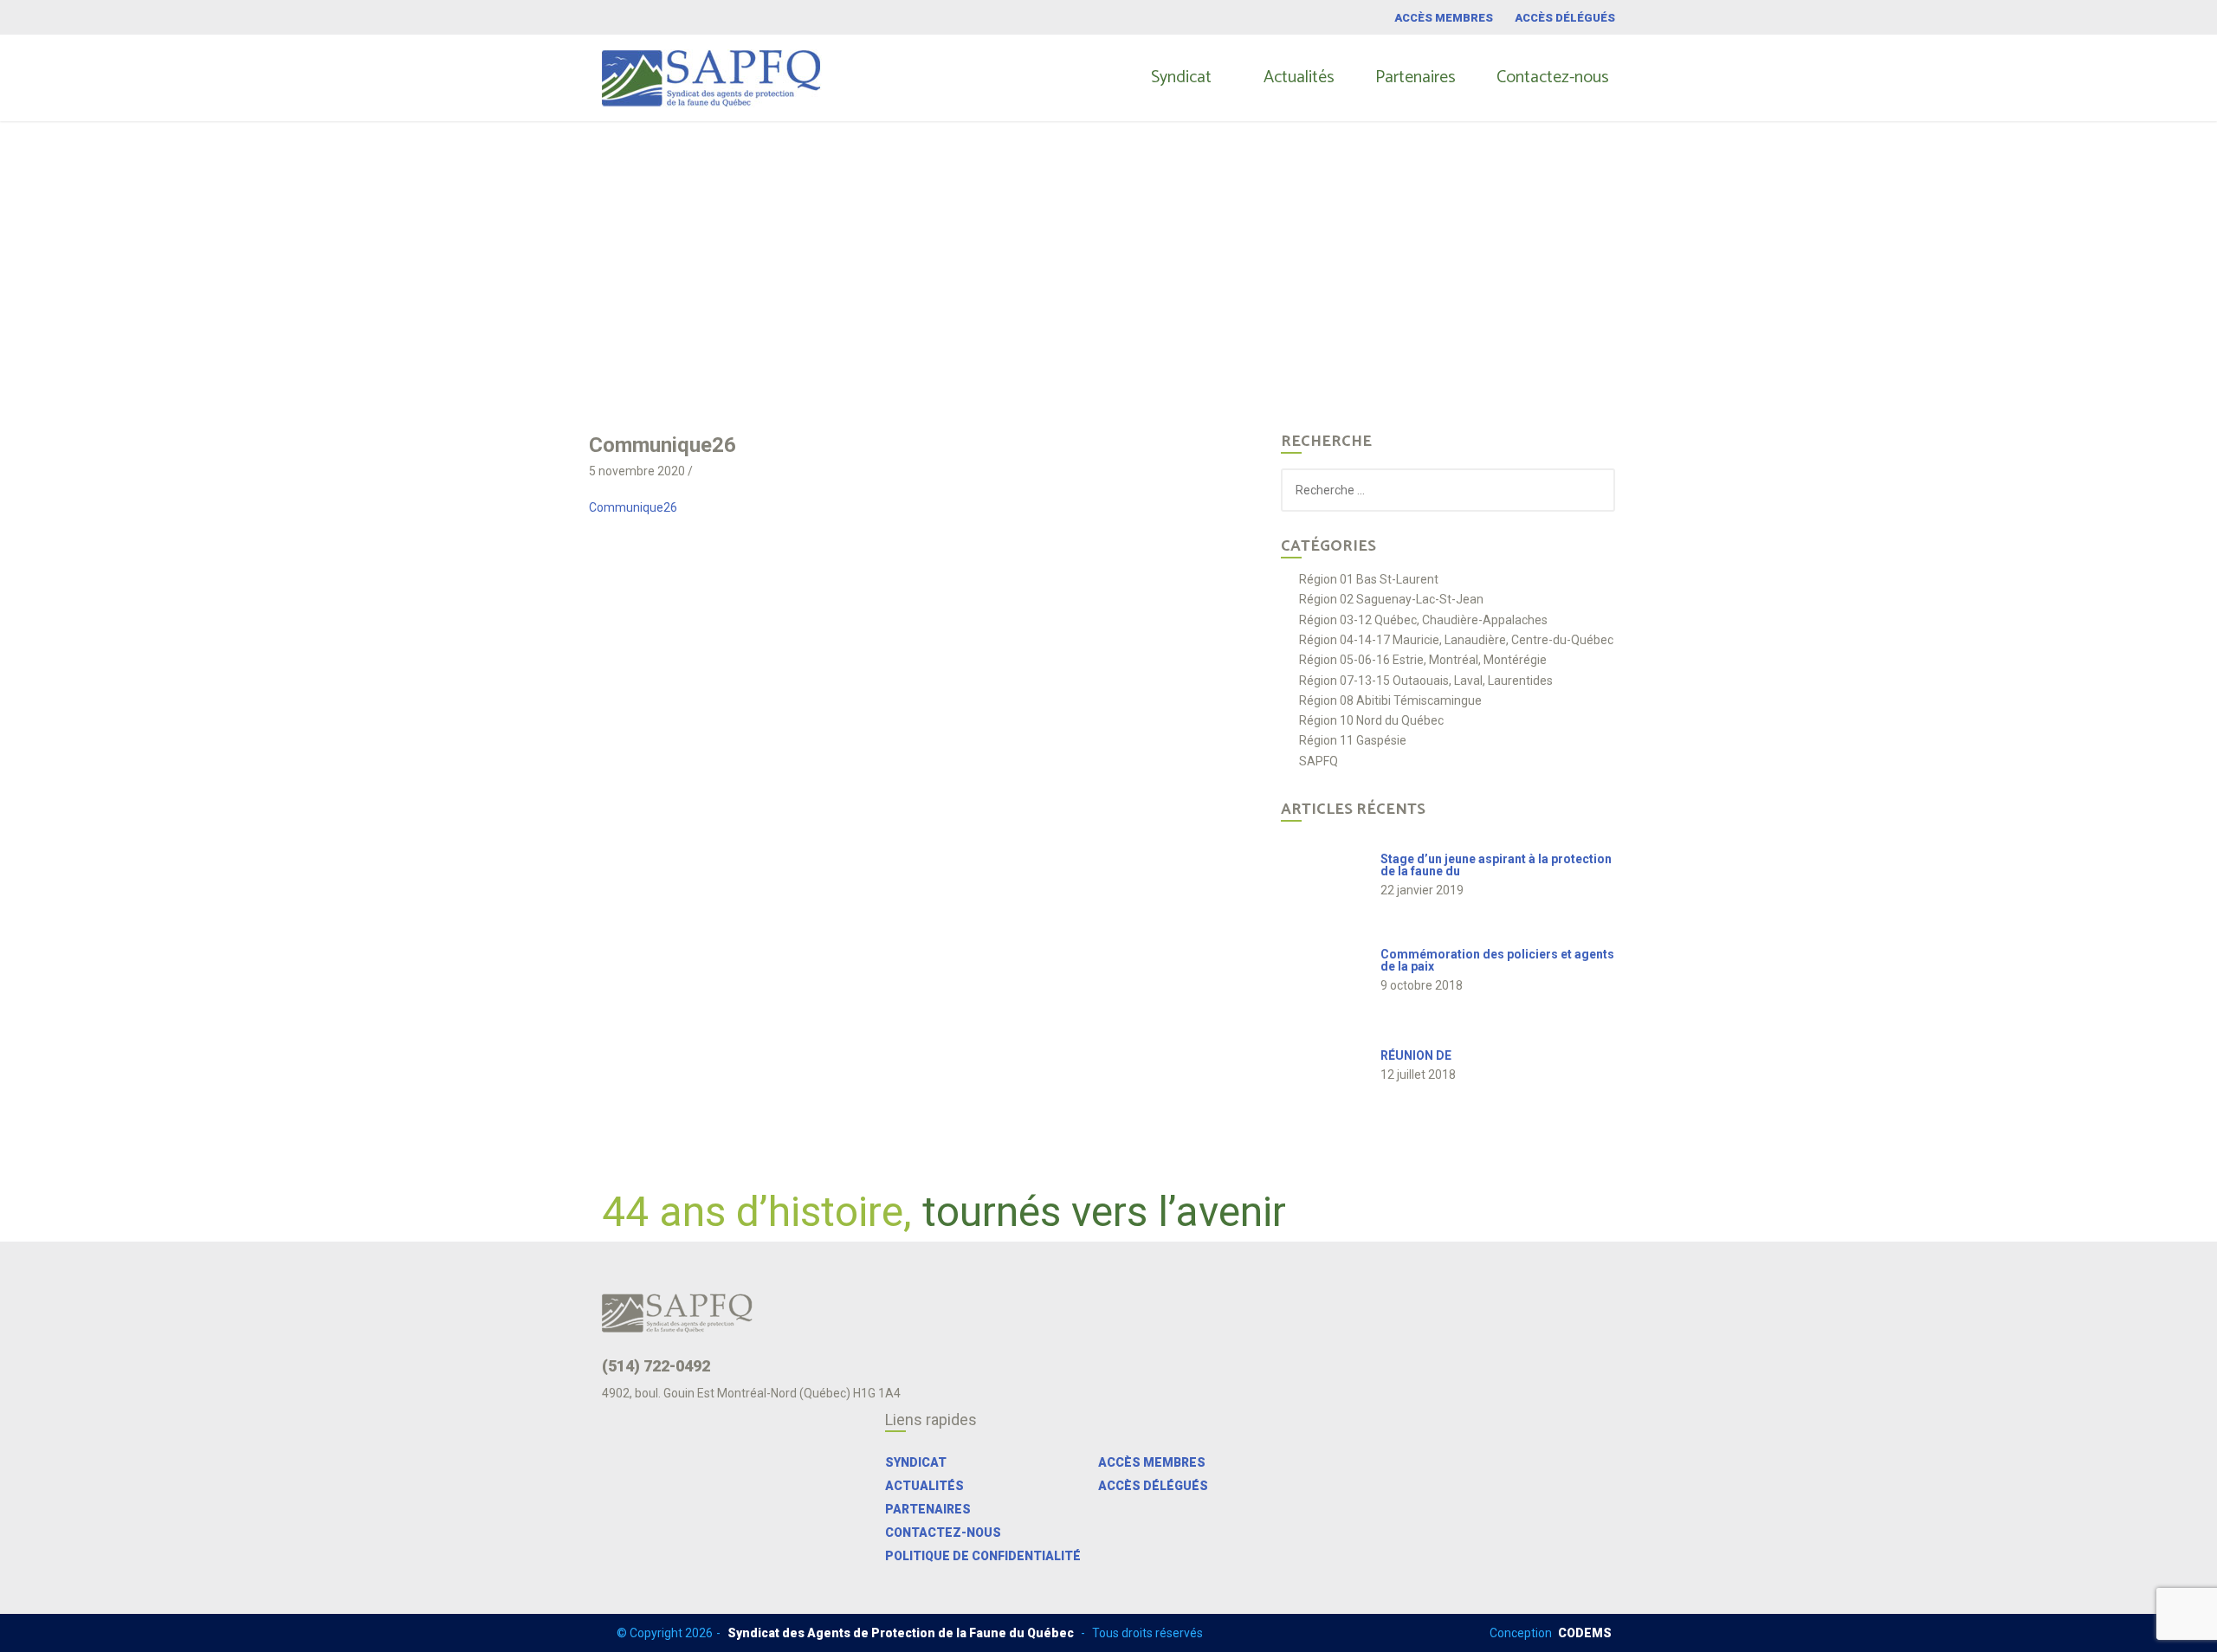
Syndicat (1181, 77)
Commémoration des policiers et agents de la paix (1497, 960)
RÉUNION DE (1416, 1055)
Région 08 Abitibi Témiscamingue (1390, 701)
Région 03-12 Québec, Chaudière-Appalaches (1423, 620)
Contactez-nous (1553, 77)
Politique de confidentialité (983, 1556)
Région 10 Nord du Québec (1371, 721)
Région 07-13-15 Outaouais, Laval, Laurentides (1426, 681)
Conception (1551, 1633)
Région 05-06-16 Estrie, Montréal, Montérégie (1423, 660)
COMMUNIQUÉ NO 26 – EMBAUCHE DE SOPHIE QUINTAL (998, 248)
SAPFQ (1319, 761)
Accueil (811, 248)
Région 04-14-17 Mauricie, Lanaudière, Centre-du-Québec (1456, 640)
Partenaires (1416, 77)
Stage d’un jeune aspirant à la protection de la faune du (1496, 865)
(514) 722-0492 (656, 1366)
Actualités (1299, 77)
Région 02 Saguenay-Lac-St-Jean (1391, 600)
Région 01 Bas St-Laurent (1369, 580)
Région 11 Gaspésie (1353, 741)
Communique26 (633, 507)
